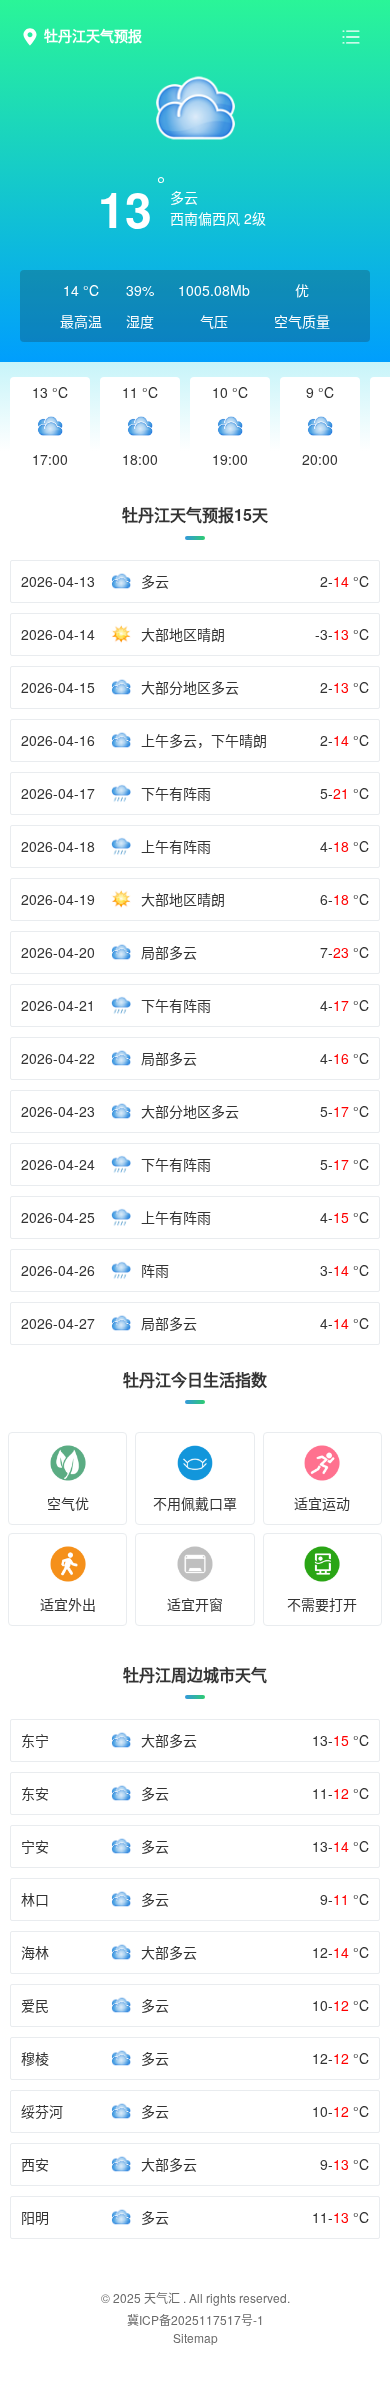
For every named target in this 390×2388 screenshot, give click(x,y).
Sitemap (195, 2337)
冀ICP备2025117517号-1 (195, 2319)
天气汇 (162, 2297)
